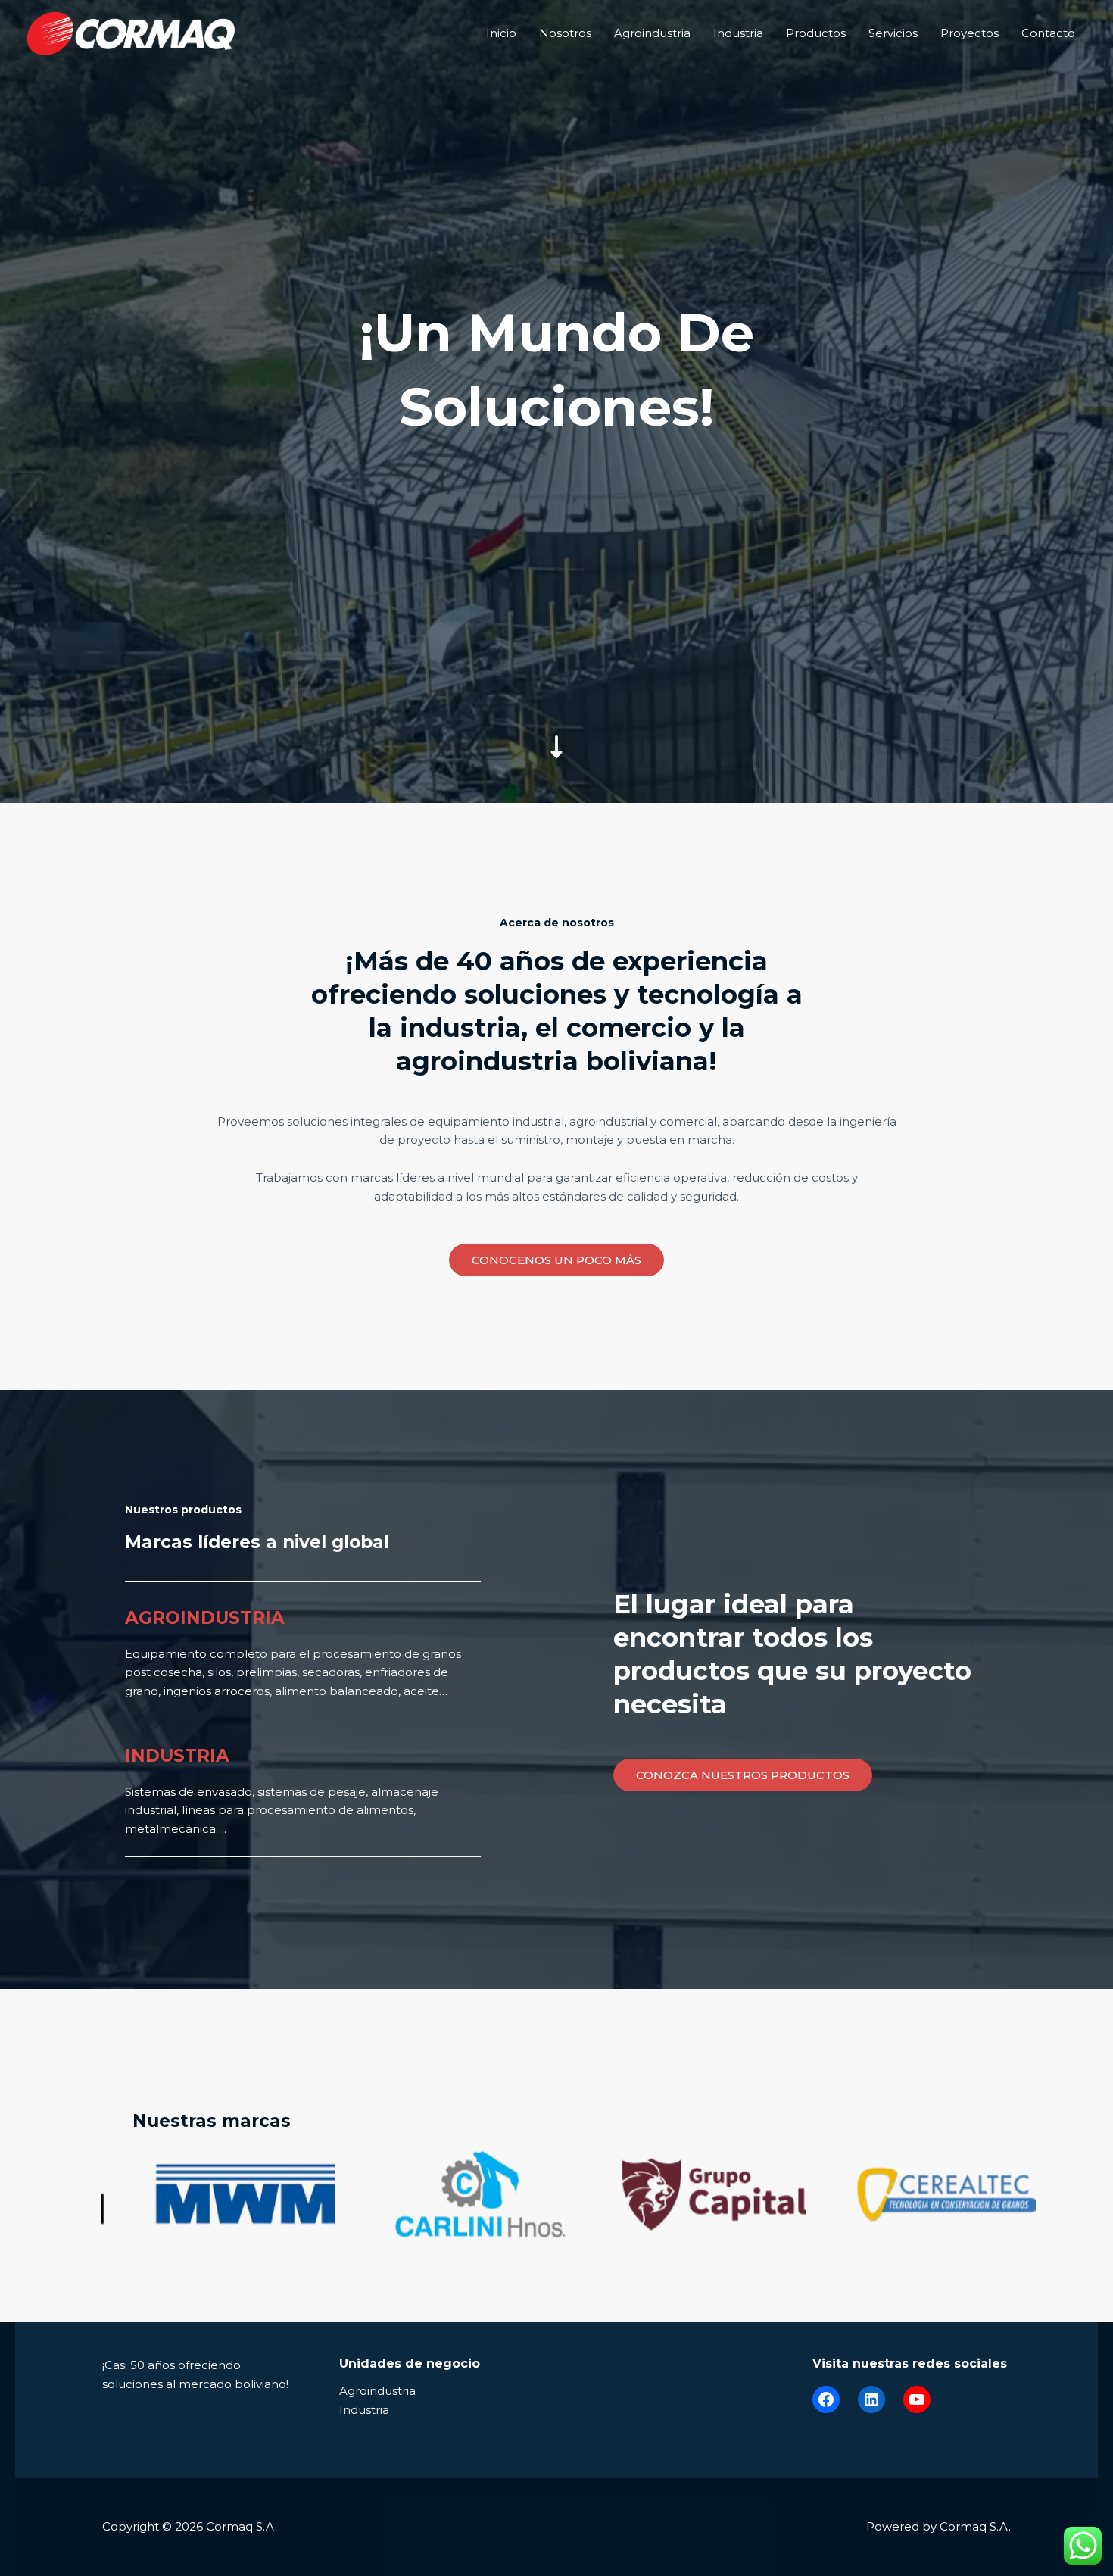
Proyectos (970, 33)
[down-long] (556, 640)
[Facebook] (826, 2400)
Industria (738, 33)
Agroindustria (652, 33)
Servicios (893, 33)
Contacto (1048, 33)
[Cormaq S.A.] (131, 32)
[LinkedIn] (871, 2400)
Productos (816, 33)
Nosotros (565, 33)
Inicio (501, 33)
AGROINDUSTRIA (205, 1618)
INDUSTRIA (177, 1756)
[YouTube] (917, 2400)
